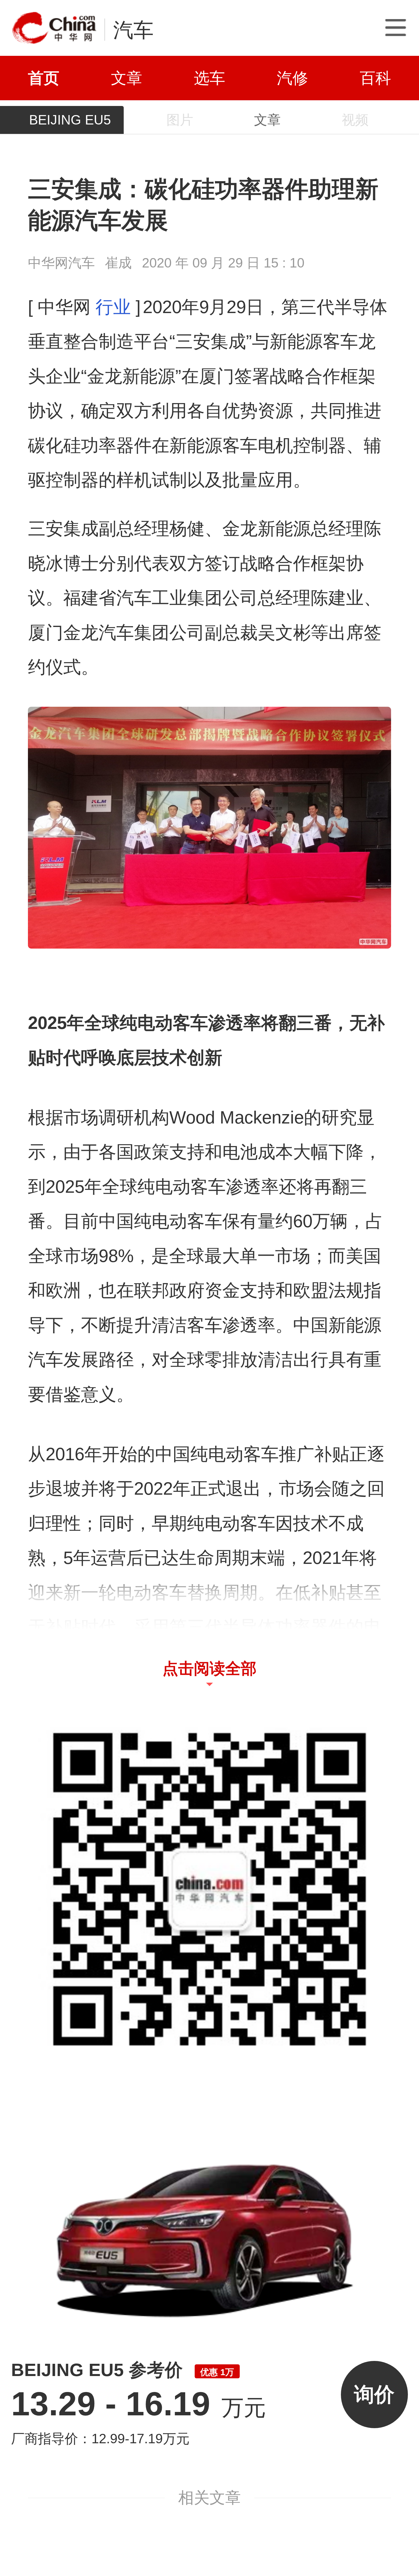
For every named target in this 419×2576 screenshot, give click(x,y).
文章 (127, 78)
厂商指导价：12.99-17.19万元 (100, 2439)
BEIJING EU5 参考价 (123, 2370)
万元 (139, 2408)
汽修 (292, 78)
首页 (44, 78)
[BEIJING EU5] (209, 2226)
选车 (209, 78)
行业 (113, 307)
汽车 (133, 30)
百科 (375, 78)
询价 (374, 2394)
